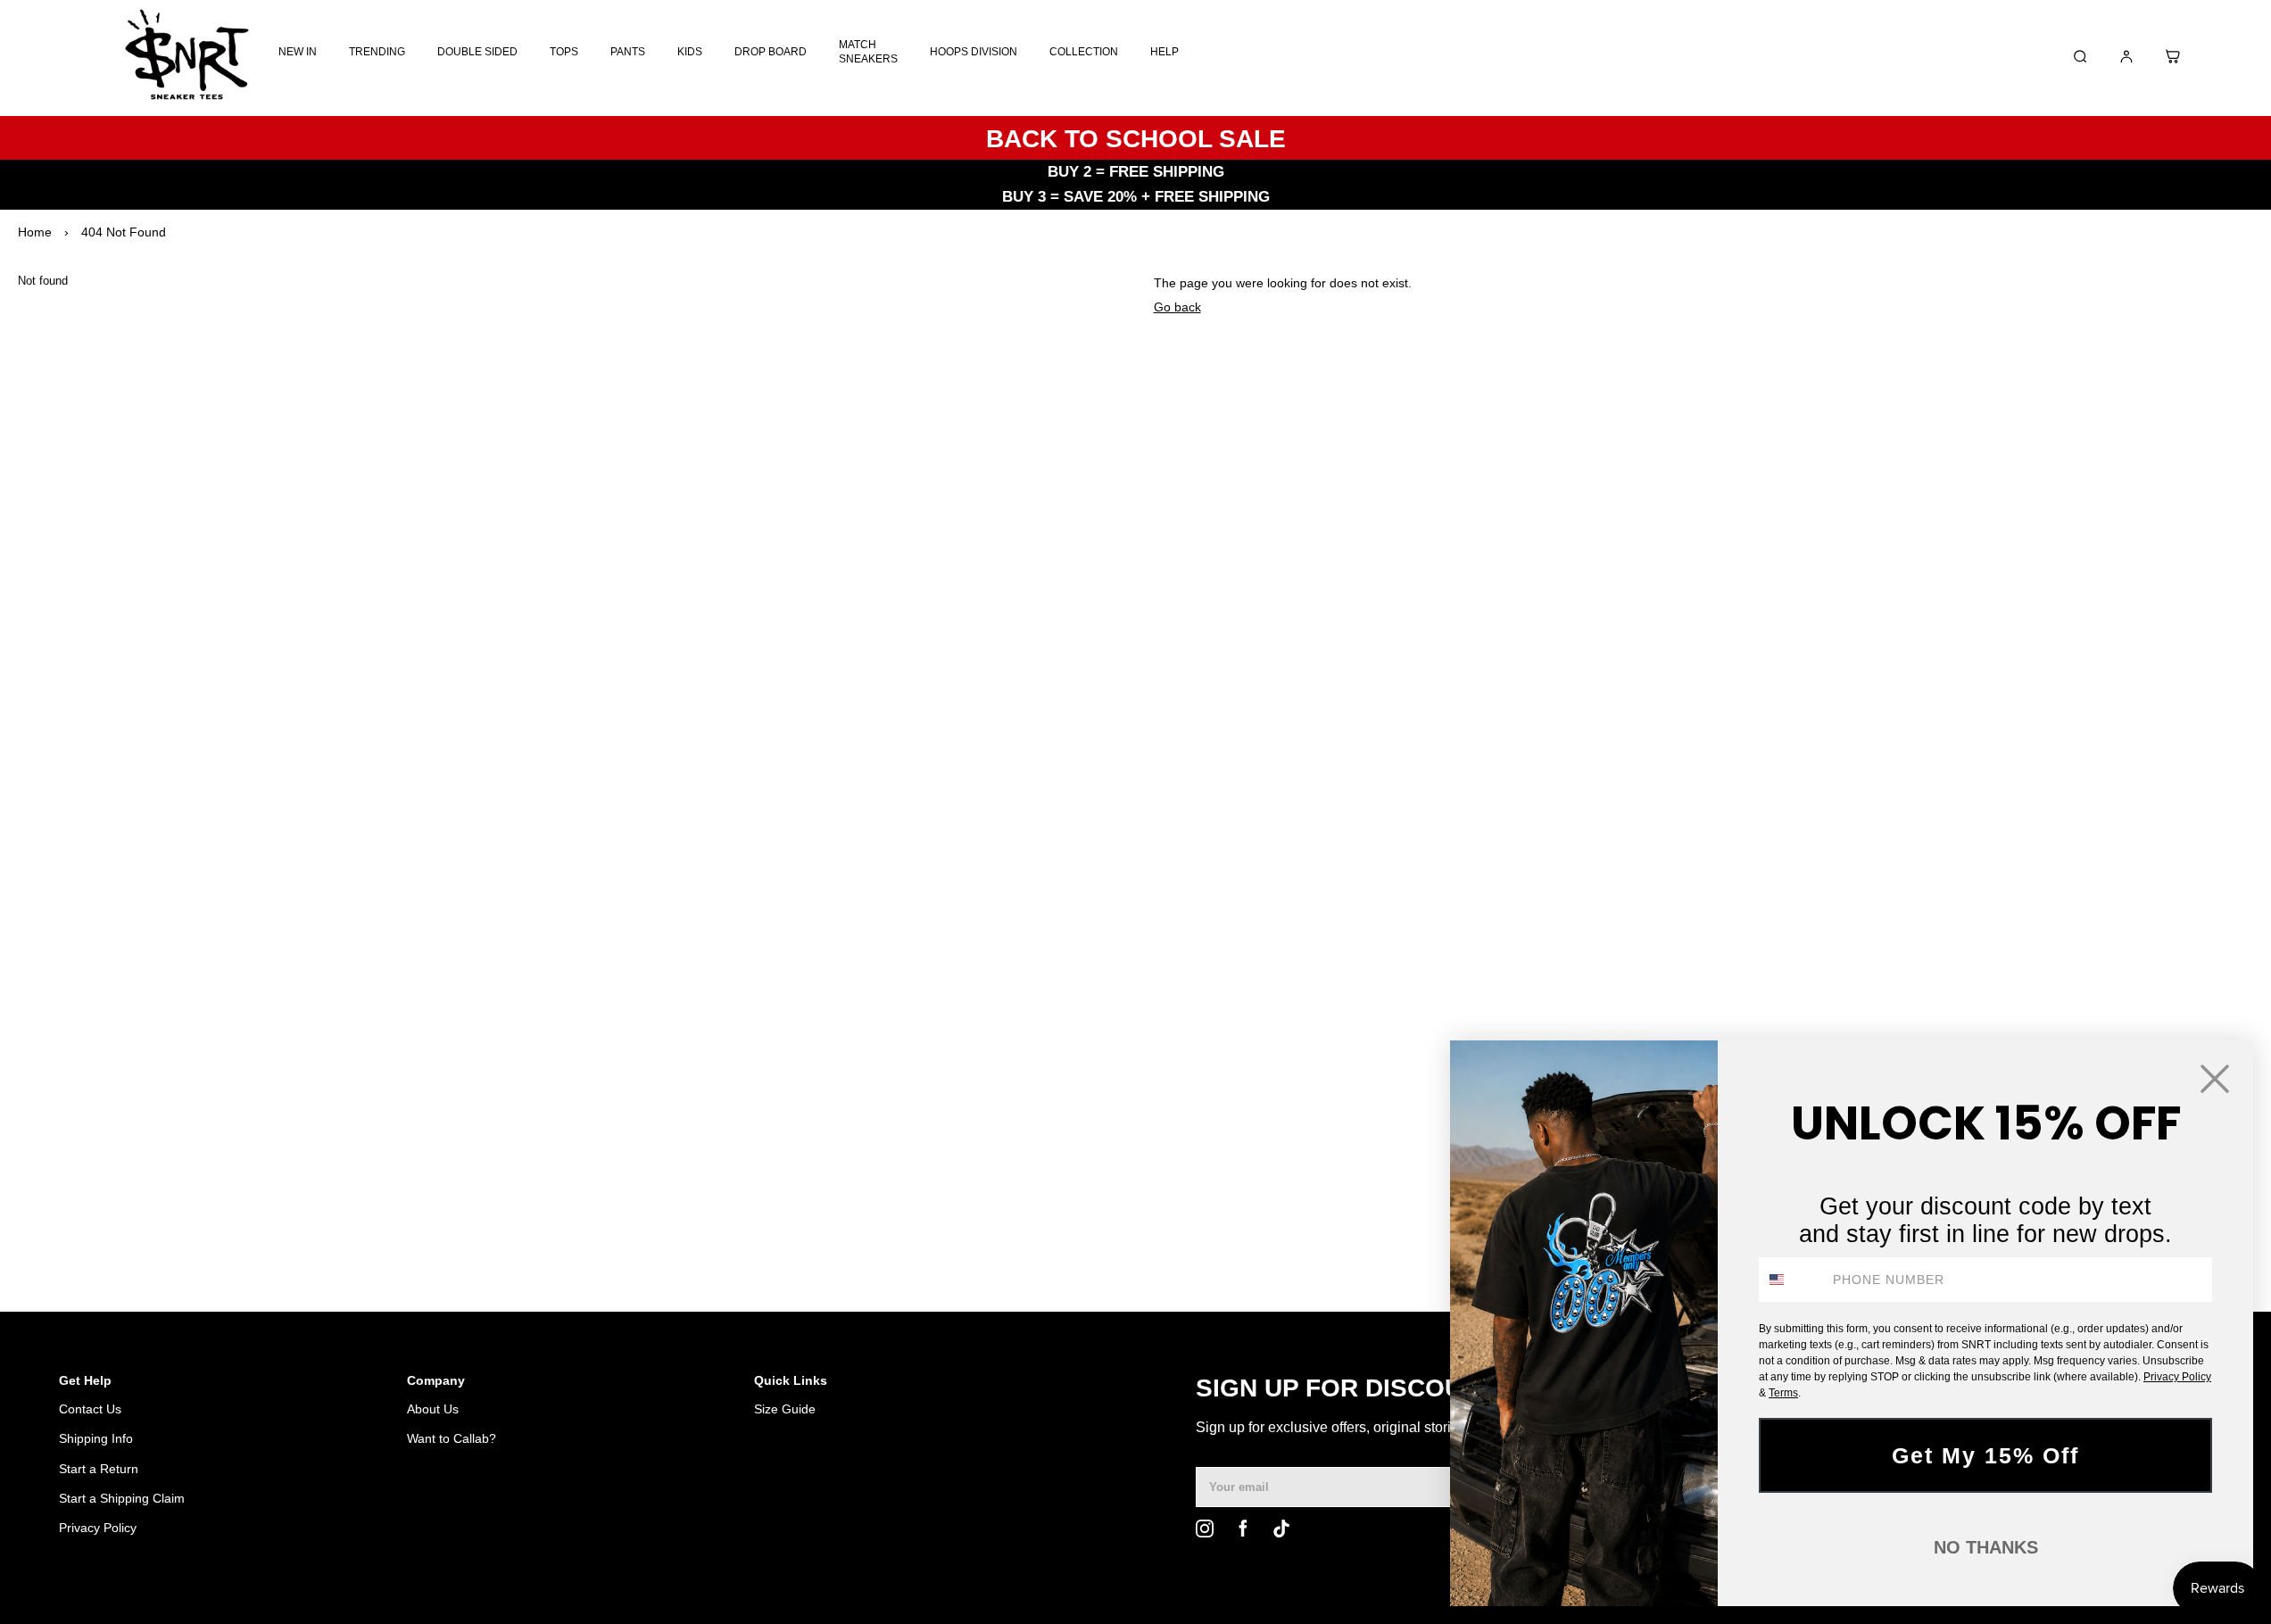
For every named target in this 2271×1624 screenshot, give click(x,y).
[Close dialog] (2215, 1079)
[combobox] (1792, 1280)
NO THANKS (1986, 1547)
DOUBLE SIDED (477, 52)
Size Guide (785, 1409)
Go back (1177, 307)
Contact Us (90, 1409)
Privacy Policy (98, 1528)
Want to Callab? (452, 1438)
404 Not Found (124, 232)
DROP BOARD (771, 52)
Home (35, 232)
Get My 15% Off (1985, 1455)
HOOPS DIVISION (974, 52)
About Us (433, 1409)
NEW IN (298, 52)
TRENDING (377, 52)
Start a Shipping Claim (122, 1498)
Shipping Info (96, 1438)
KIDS (690, 52)
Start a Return (99, 1469)
